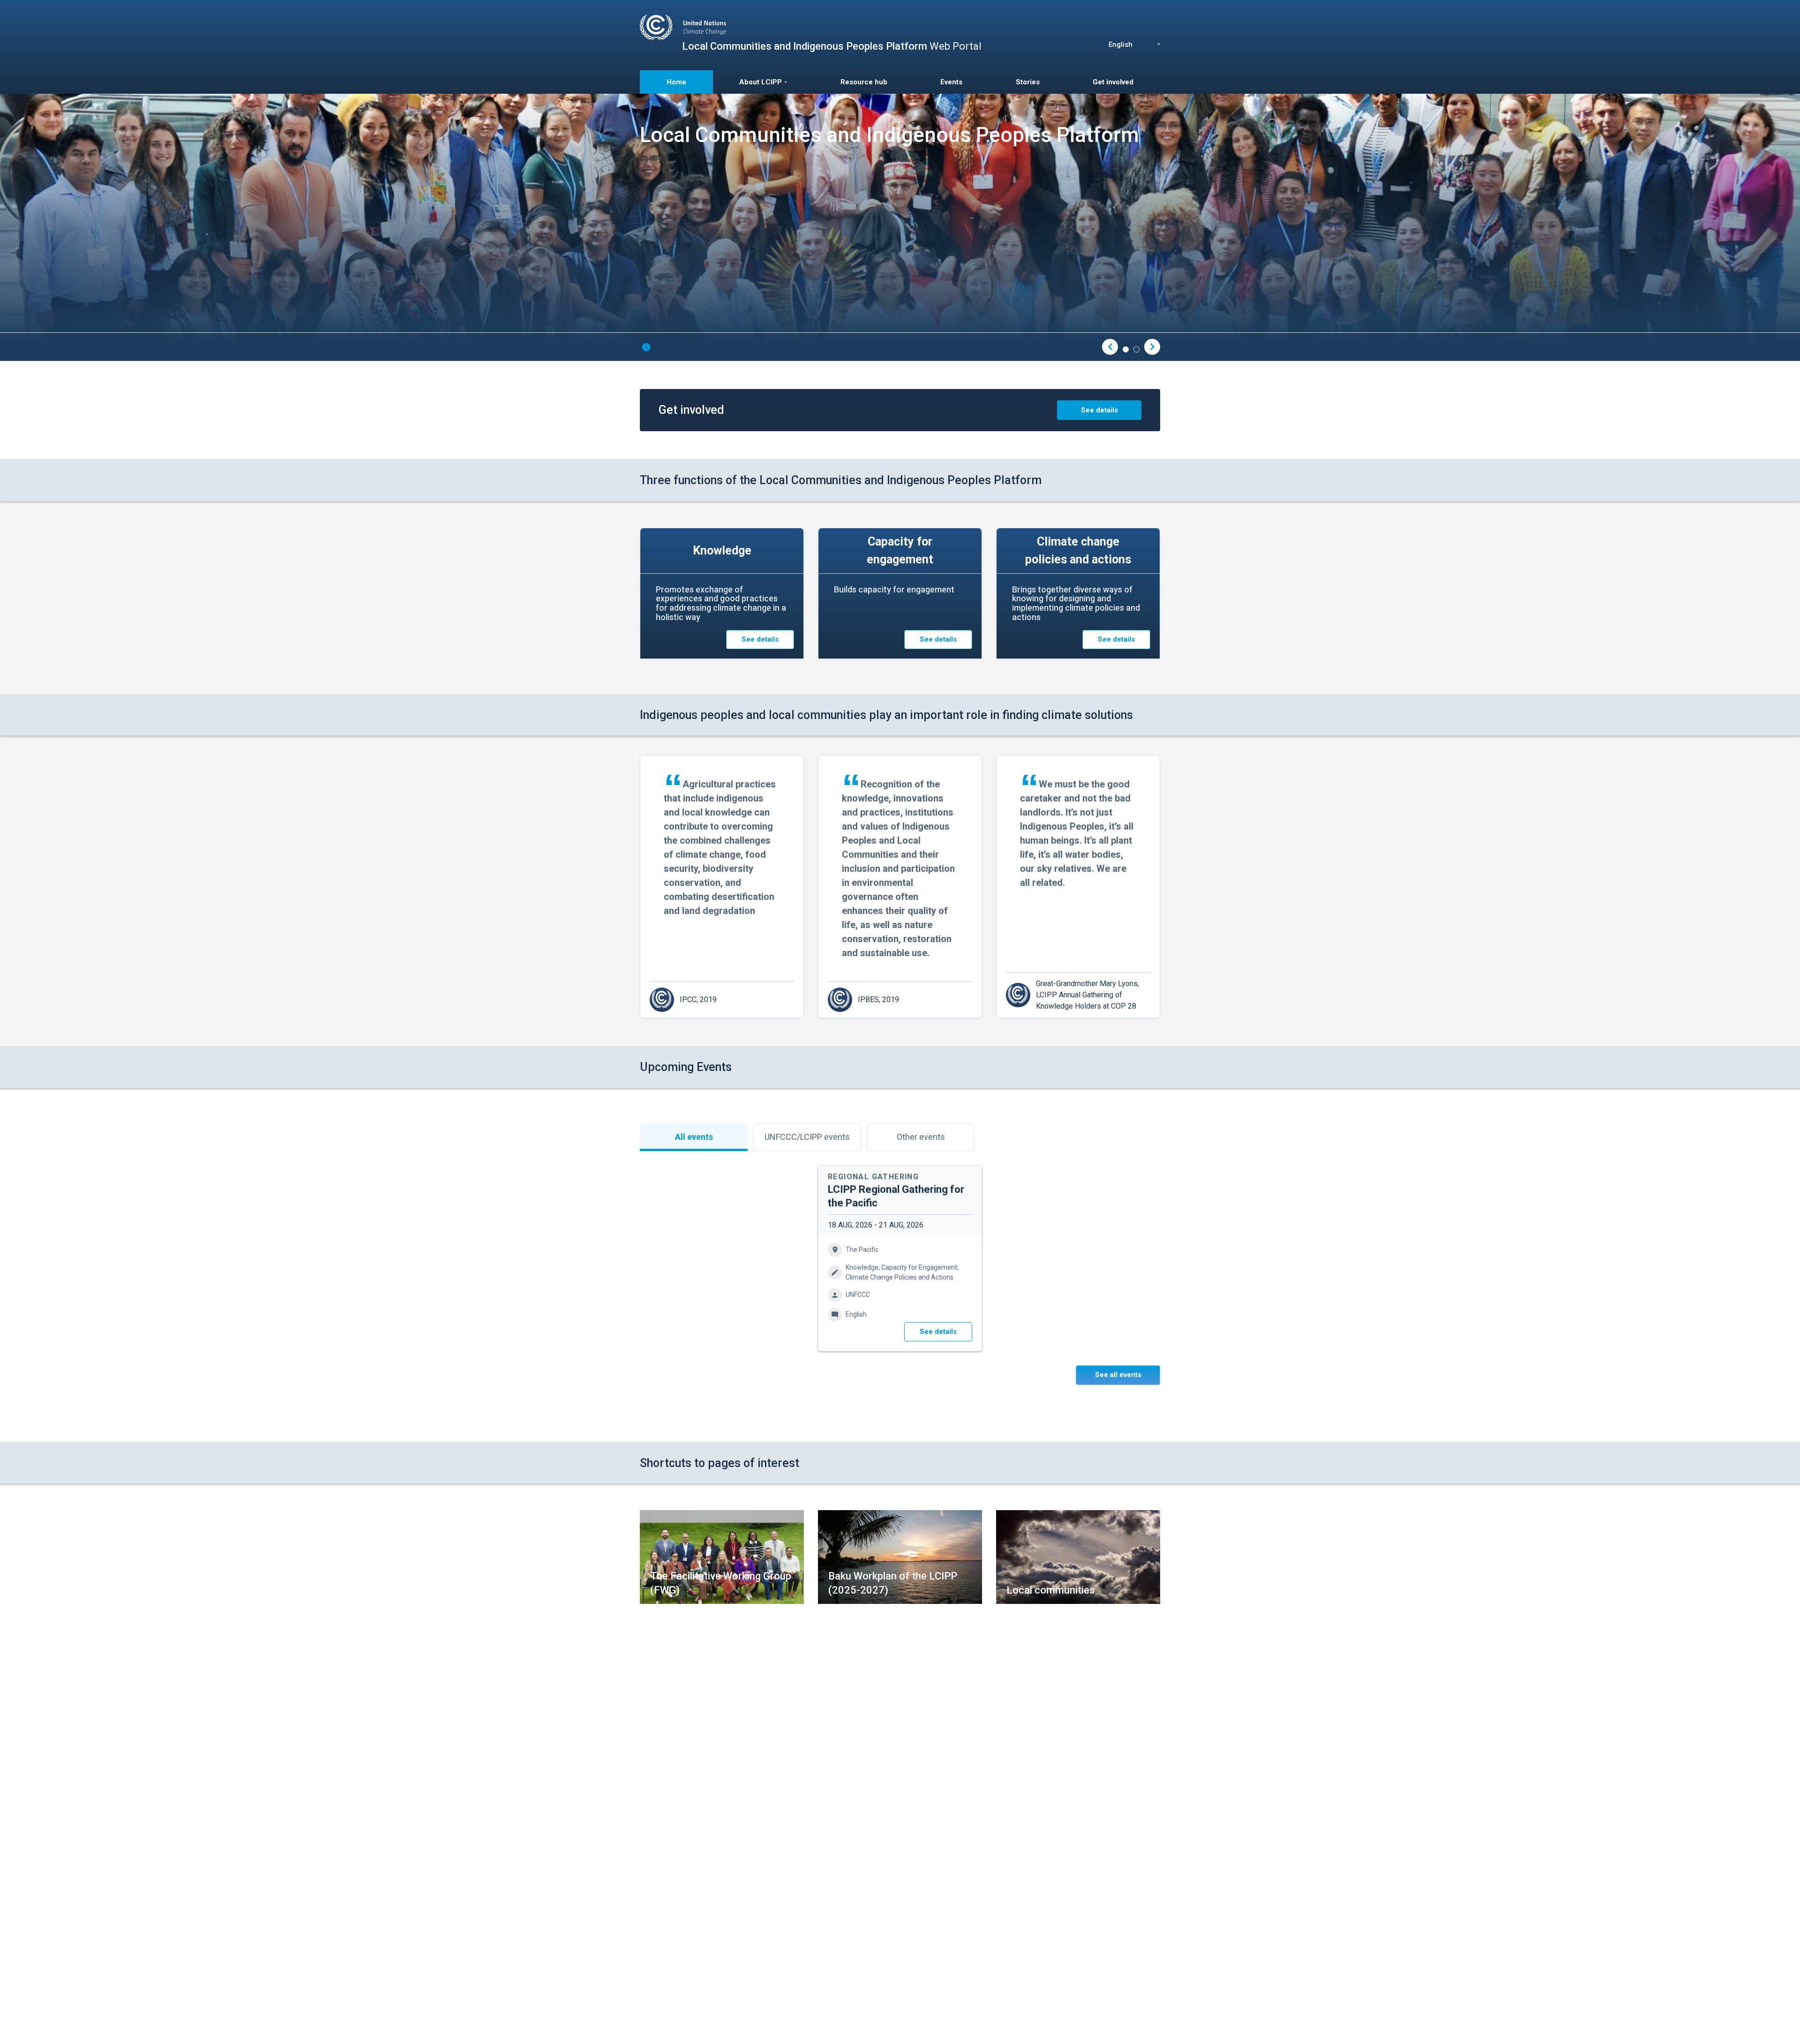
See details (1099, 410)
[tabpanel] (900, 227)
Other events (921, 1137)
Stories (1028, 82)
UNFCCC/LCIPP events (807, 1137)
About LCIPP (761, 82)
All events (694, 1137)
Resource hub (864, 82)
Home (676, 82)
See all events (1118, 1375)
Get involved (1113, 82)
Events (951, 82)
